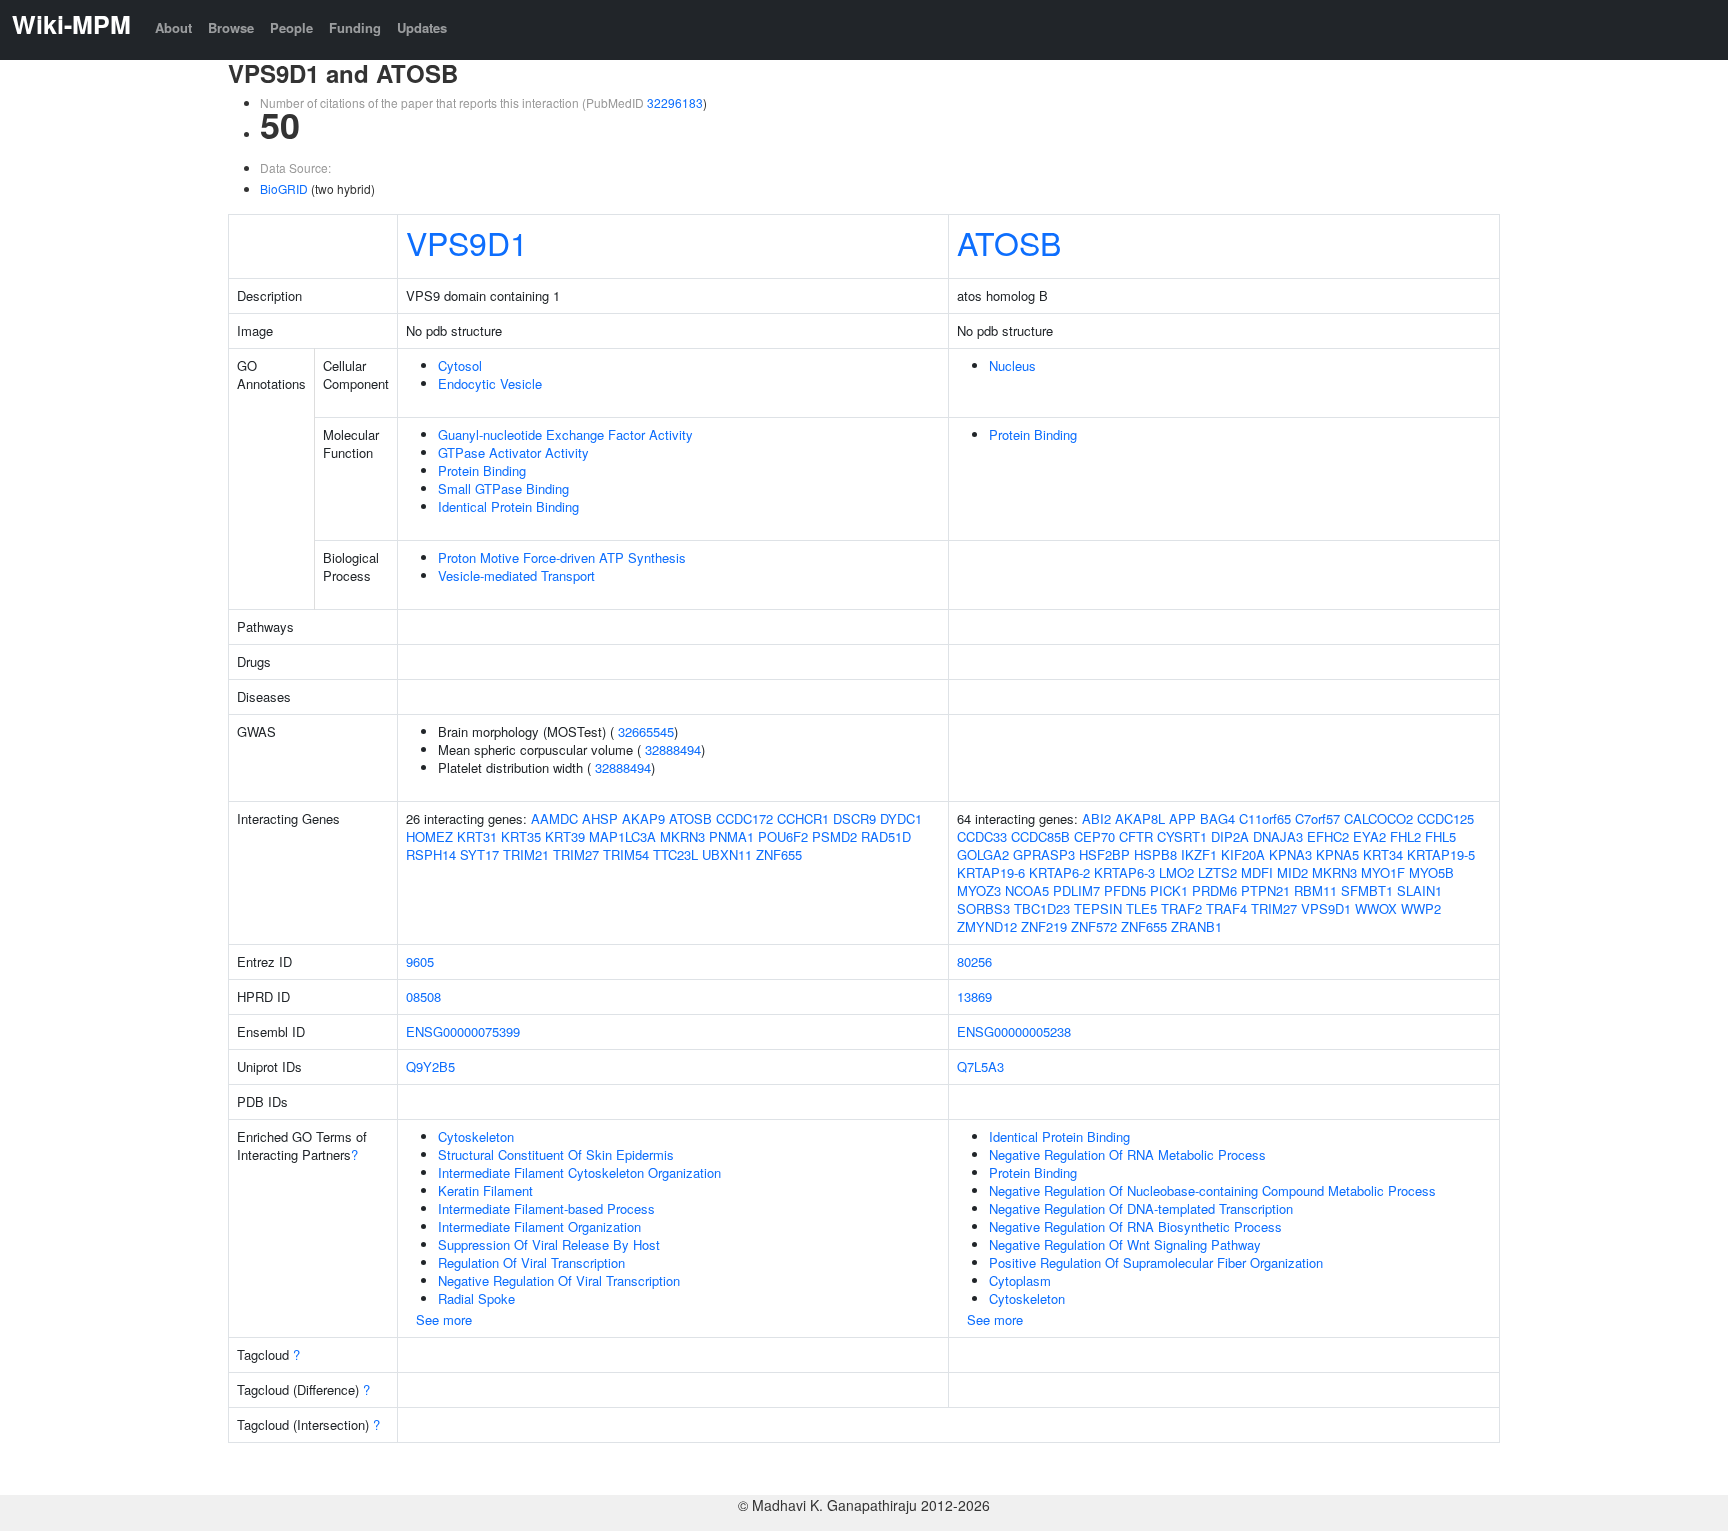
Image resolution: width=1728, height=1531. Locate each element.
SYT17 (479, 854)
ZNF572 (1094, 926)
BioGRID (284, 188)
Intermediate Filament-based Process (546, 1208)
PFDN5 (1125, 890)
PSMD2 (834, 836)
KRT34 (1383, 854)
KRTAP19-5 (1441, 854)
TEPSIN (1098, 908)
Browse (231, 27)
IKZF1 (1199, 854)
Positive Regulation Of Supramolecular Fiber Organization (1156, 1262)
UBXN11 (727, 854)
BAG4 (1217, 818)
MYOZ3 (979, 890)
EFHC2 (1328, 836)
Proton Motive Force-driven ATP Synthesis (562, 557)
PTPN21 (1265, 890)
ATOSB (1009, 242)
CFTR (1136, 836)
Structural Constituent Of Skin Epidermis (556, 1154)
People (291, 27)
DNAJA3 (1278, 836)
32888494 (673, 749)
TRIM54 (626, 854)
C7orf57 (1317, 818)
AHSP (600, 818)
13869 (974, 996)
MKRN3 (682, 836)
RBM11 (1315, 890)
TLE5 (1141, 908)
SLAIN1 (1419, 890)
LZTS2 (1217, 872)
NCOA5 (1027, 890)
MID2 (1292, 872)
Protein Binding (482, 470)
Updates (422, 27)
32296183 (675, 102)
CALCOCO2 (1378, 818)
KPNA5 (1337, 854)
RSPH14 (431, 854)
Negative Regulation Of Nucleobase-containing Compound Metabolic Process (1212, 1190)
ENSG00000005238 (1014, 1031)
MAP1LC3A (622, 836)
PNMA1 (731, 836)
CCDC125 (1445, 818)
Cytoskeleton (476, 1136)
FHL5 (1440, 836)
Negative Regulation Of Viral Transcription (559, 1280)
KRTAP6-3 (1124, 872)
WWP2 (1421, 908)
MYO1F (1383, 872)
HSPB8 (1155, 854)
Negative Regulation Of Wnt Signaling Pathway (1125, 1244)
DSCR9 (854, 818)
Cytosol (460, 365)
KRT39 (565, 836)
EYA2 (1369, 836)
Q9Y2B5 (430, 1066)
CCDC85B (1040, 836)
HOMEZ (429, 836)
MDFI (1257, 872)
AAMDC (554, 818)
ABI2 (1096, 818)
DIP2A (1230, 836)
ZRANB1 (1196, 926)
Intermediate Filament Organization (539, 1226)
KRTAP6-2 (1059, 872)
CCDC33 (982, 836)
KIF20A (1243, 854)
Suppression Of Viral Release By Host (549, 1244)
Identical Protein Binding (508, 506)
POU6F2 (783, 836)
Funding (355, 27)
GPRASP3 (1044, 854)
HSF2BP (1104, 854)
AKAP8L (1140, 818)
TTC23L (675, 854)
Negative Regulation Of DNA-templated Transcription (1141, 1208)
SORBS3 (983, 908)
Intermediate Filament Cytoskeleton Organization (579, 1172)
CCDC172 (744, 818)
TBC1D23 (1042, 908)
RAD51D (886, 836)
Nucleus (1012, 365)
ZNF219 (1044, 926)
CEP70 (1094, 836)
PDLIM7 (1076, 890)
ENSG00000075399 (463, 1031)
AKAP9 (643, 818)
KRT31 (477, 836)
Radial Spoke (476, 1298)
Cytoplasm (1020, 1280)
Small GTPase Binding (503, 488)
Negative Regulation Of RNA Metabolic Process (1127, 1154)
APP (1182, 818)
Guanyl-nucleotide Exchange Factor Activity (565, 434)
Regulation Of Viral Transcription (531, 1262)
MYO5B (1431, 872)
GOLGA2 (983, 854)
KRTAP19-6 (991, 872)
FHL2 (1405, 836)
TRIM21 (526, 854)
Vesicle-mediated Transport (516, 575)
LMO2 (1176, 872)
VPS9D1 (467, 242)
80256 (974, 961)
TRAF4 (1226, 908)
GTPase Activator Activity (513, 452)
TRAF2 (1181, 908)
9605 (420, 961)
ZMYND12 (987, 926)
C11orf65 (1265, 818)
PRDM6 (1214, 890)
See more (444, 1319)
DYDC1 (901, 818)
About (173, 27)
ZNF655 (779, 854)
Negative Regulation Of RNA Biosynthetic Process (1135, 1226)
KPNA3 (1290, 854)
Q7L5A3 (980, 1066)
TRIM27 (576, 854)
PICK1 (1169, 890)
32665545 (646, 731)
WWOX (1376, 908)
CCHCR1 (803, 818)
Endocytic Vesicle (490, 383)
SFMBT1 (1367, 890)
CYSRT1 (1182, 836)
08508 (423, 996)
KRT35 (521, 836)
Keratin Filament (485, 1190)
